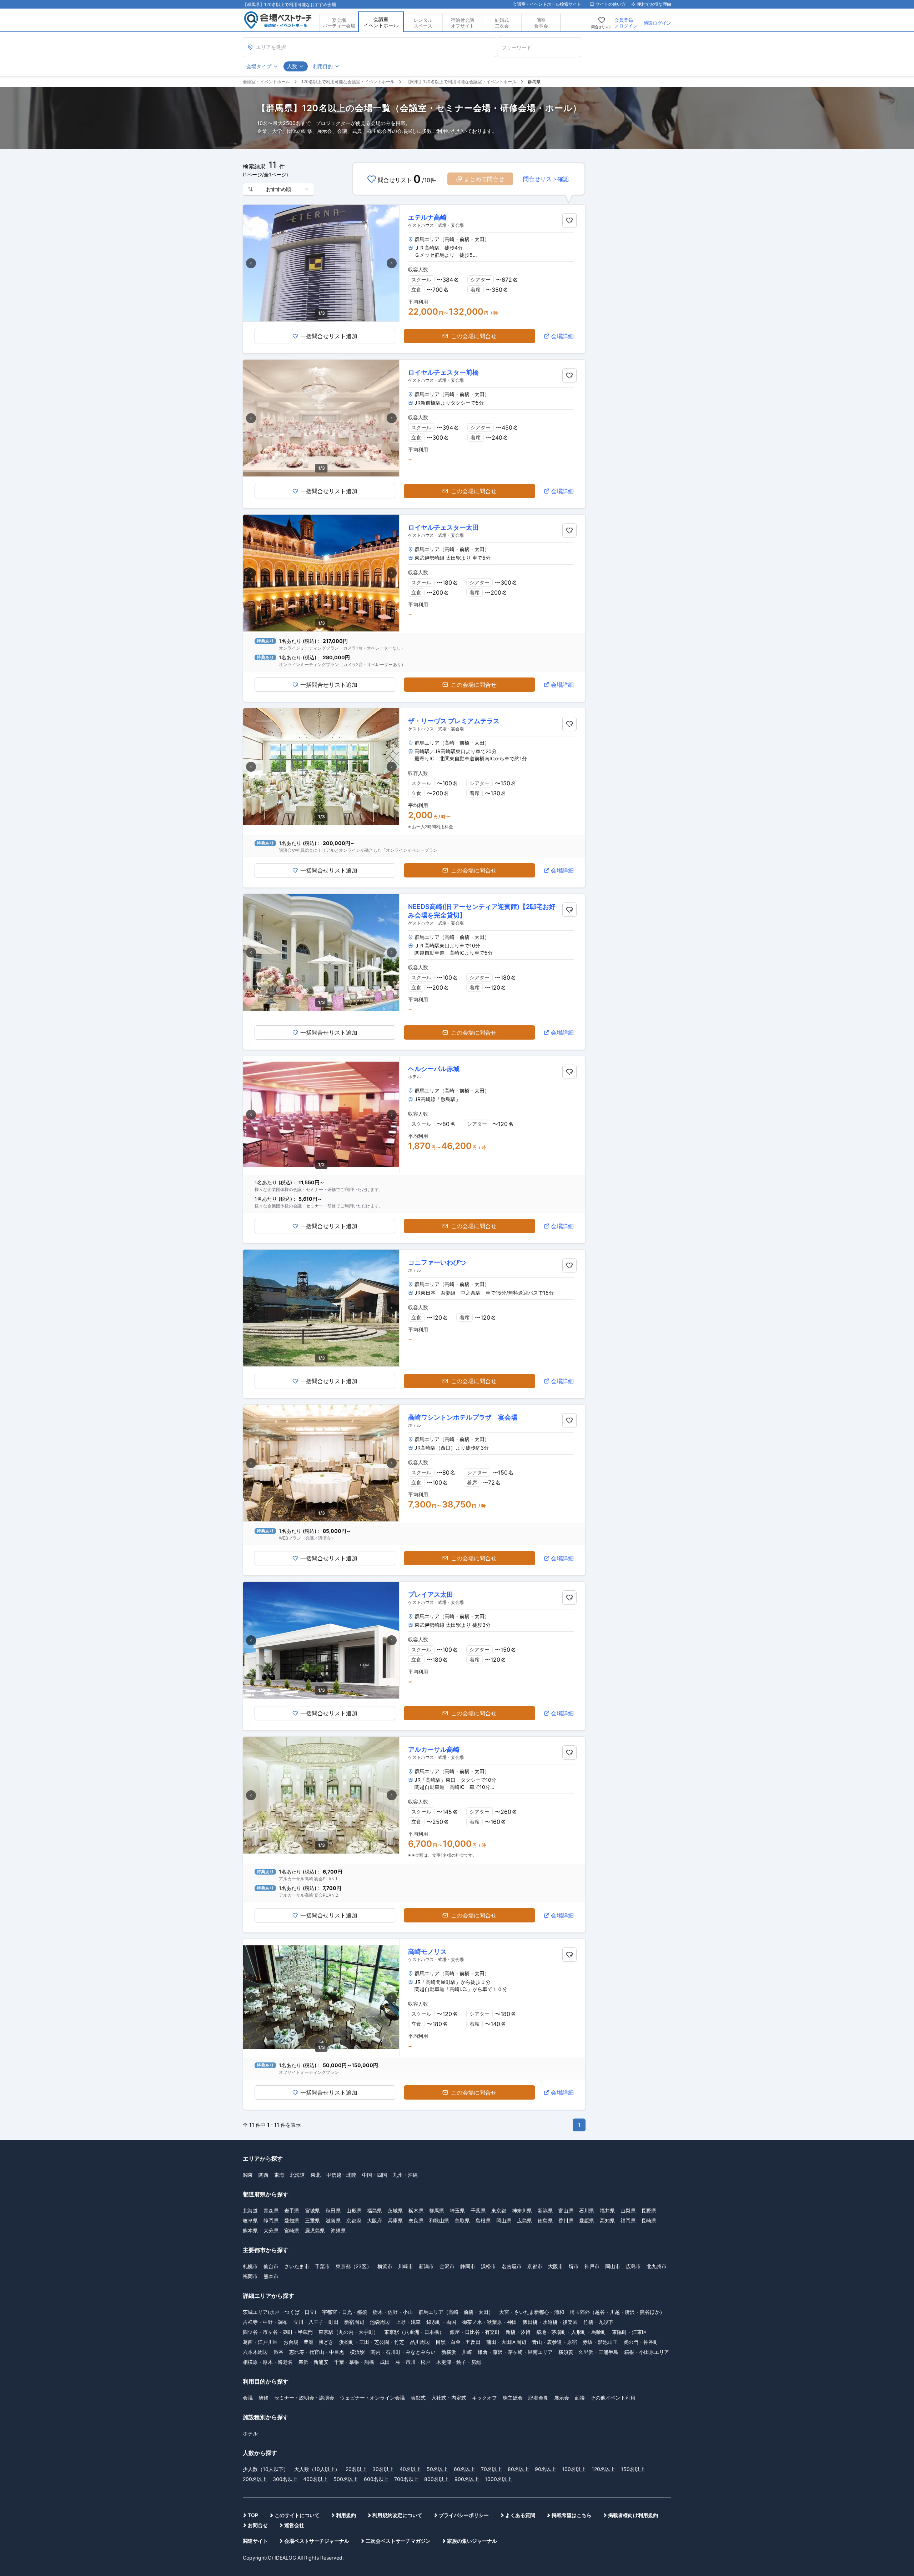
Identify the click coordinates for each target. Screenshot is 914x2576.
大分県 (271, 2230)
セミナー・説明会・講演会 (304, 2398)
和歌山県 (439, 2220)
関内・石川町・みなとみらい (403, 2352)
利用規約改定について (397, 2515)
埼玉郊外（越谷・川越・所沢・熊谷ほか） (617, 2312)
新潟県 (545, 2210)
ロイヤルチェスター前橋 (443, 372)
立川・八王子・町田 (316, 2322)
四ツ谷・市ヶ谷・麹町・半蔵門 (278, 2332)
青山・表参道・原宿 (554, 2342)
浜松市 (488, 2266)
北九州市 (657, 2266)
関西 (263, 2175)
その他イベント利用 (613, 2398)
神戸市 (592, 2266)
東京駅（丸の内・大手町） (348, 2332)
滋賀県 (333, 2220)
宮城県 (312, 2210)
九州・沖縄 (405, 2175)
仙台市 (271, 2266)
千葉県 (478, 2210)
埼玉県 (457, 2210)
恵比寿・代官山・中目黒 (317, 2352)
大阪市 (556, 2266)
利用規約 (346, 2515)
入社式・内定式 (449, 2398)
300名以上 (285, 2479)
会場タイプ (259, 66)
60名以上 (464, 2469)
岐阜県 (250, 2220)
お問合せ (258, 2525)
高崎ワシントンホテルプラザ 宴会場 (463, 1417)
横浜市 (385, 2266)
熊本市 (271, 2276)
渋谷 (278, 2352)
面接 (580, 2398)
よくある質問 (520, 2515)
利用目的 (323, 66)
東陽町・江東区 (629, 2332)
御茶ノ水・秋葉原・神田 (489, 2322)
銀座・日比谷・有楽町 (475, 2332)
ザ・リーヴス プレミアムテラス (454, 721)
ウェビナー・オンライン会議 (372, 2398)
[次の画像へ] (392, 263)
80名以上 (518, 2469)
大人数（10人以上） (317, 2469)
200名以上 (255, 2479)
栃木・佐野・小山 (393, 2312)
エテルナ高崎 (427, 217)
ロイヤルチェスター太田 (443, 527)
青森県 (271, 2210)
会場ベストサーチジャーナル (317, 2541)
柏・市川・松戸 (413, 2362)
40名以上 (410, 2469)
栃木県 (416, 2210)
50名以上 (437, 2469)
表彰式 (418, 2398)
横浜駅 (357, 2352)
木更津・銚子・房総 (459, 2362)
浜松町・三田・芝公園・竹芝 (372, 2342)
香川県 (566, 2220)
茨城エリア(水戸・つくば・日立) (280, 2312)
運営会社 (294, 2525)
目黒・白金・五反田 (458, 2342)
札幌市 (250, 2266)
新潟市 (426, 2266)
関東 (248, 2175)
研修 (263, 2398)
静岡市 (468, 2266)
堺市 (574, 2266)
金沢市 (447, 2266)
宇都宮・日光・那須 (345, 2312)
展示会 (562, 2398)
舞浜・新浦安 (313, 2362)
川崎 (467, 2352)
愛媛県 (587, 2220)
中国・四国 (375, 2175)
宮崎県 (292, 2230)
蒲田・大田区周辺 (506, 2342)
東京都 (499, 2210)
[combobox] (278, 189)
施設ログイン (657, 23)
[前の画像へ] (251, 263)
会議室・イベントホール (266, 82)
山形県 (354, 2210)
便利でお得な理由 (654, 4)
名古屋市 (512, 2266)
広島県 (524, 2220)
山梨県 (628, 2210)
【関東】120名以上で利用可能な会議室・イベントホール (461, 82)
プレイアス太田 (431, 1594)
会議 (248, 2398)
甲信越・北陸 (341, 2175)
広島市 (633, 2266)
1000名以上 (498, 2479)
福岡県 (628, 2220)
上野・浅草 (408, 2322)
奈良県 (416, 2220)
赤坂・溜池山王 (600, 2342)
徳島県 (545, 2220)
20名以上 (356, 2469)
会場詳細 (562, 336)
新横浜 (449, 2352)
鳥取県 (462, 2220)
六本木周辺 (255, 2352)
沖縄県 (338, 2230)
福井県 (607, 2210)
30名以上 (383, 2469)
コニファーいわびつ (437, 1262)
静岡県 (271, 2220)
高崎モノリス (427, 1952)
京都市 (535, 2266)
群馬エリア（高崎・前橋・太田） (456, 2312)
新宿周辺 (354, 2322)
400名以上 (315, 2479)
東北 (316, 2175)
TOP (253, 2515)
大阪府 (375, 2220)
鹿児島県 (315, 2230)
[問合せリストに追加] (569, 220)
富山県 (566, 2210)
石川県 (587, 2210)
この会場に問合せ (474, 336)
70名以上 (491, 2469)
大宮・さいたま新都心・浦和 (532, 2312)
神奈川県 (522, 2210)
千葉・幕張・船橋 (354, 2362)
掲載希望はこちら (572, 2515)
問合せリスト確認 (546, 179)
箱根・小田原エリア (647, 2352)
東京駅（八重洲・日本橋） (414, 2332)
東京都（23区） (354, 2266)
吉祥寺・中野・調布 (265, 2322)
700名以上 (406, 2479)
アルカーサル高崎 (434, 1749)
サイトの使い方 (611, 4)
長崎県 (649, 2220)
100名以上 (574, 2469)
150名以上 (633, 2469)
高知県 (607, 2220)
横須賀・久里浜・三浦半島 (588, 2352)
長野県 (649, 2210)
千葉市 (322, 2266)
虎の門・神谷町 (641, 2342)
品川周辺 (420, 2342)
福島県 (375, 2210)
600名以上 (376, 2479)
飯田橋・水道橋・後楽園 (550, 2322)
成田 (385, 2362)
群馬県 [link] (534, 82)
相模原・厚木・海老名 (268, 2362)
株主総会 (513, 2398)
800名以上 (436, 2479)
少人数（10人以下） (266, 2469)
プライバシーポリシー (464, 2515)
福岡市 (250, 2276)
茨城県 (395, 2210)
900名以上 (467, 2479)
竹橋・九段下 (598, 2322)
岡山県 (504, 2220)
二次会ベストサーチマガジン (398, 2541)
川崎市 (406, 2266)
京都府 (354, 2220)
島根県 (483, 2220)
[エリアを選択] (370, 47)
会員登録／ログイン (626, 23)
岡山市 (613, 2266)
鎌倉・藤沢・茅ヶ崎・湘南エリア (515, 2352)
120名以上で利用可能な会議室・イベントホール (348, 82)
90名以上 (546, 2469)
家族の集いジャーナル (472, 2541)
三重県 (312, 2220)
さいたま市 (297, 2266)
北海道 (297, 2175)
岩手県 (292, 2210)
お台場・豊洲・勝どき (308, 2342)
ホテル (250, 2433)
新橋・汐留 (518, 2332)
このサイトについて (297, 2515)
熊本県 (250, 2230)
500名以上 (346, 2479)
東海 (279, 2175)
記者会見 (538, 2398)
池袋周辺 (380, 2322)
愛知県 (292, 2220)
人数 (292, 66)
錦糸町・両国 (441, 2322)
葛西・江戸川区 (260, 2342)
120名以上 (603, 2469)
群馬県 (437, 2210)
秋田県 (333, 2210)
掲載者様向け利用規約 (633, 2515)
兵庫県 (395, 2220)
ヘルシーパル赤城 (434, 1069)
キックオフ (484, 2398)
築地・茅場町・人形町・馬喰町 (571, 2332)
